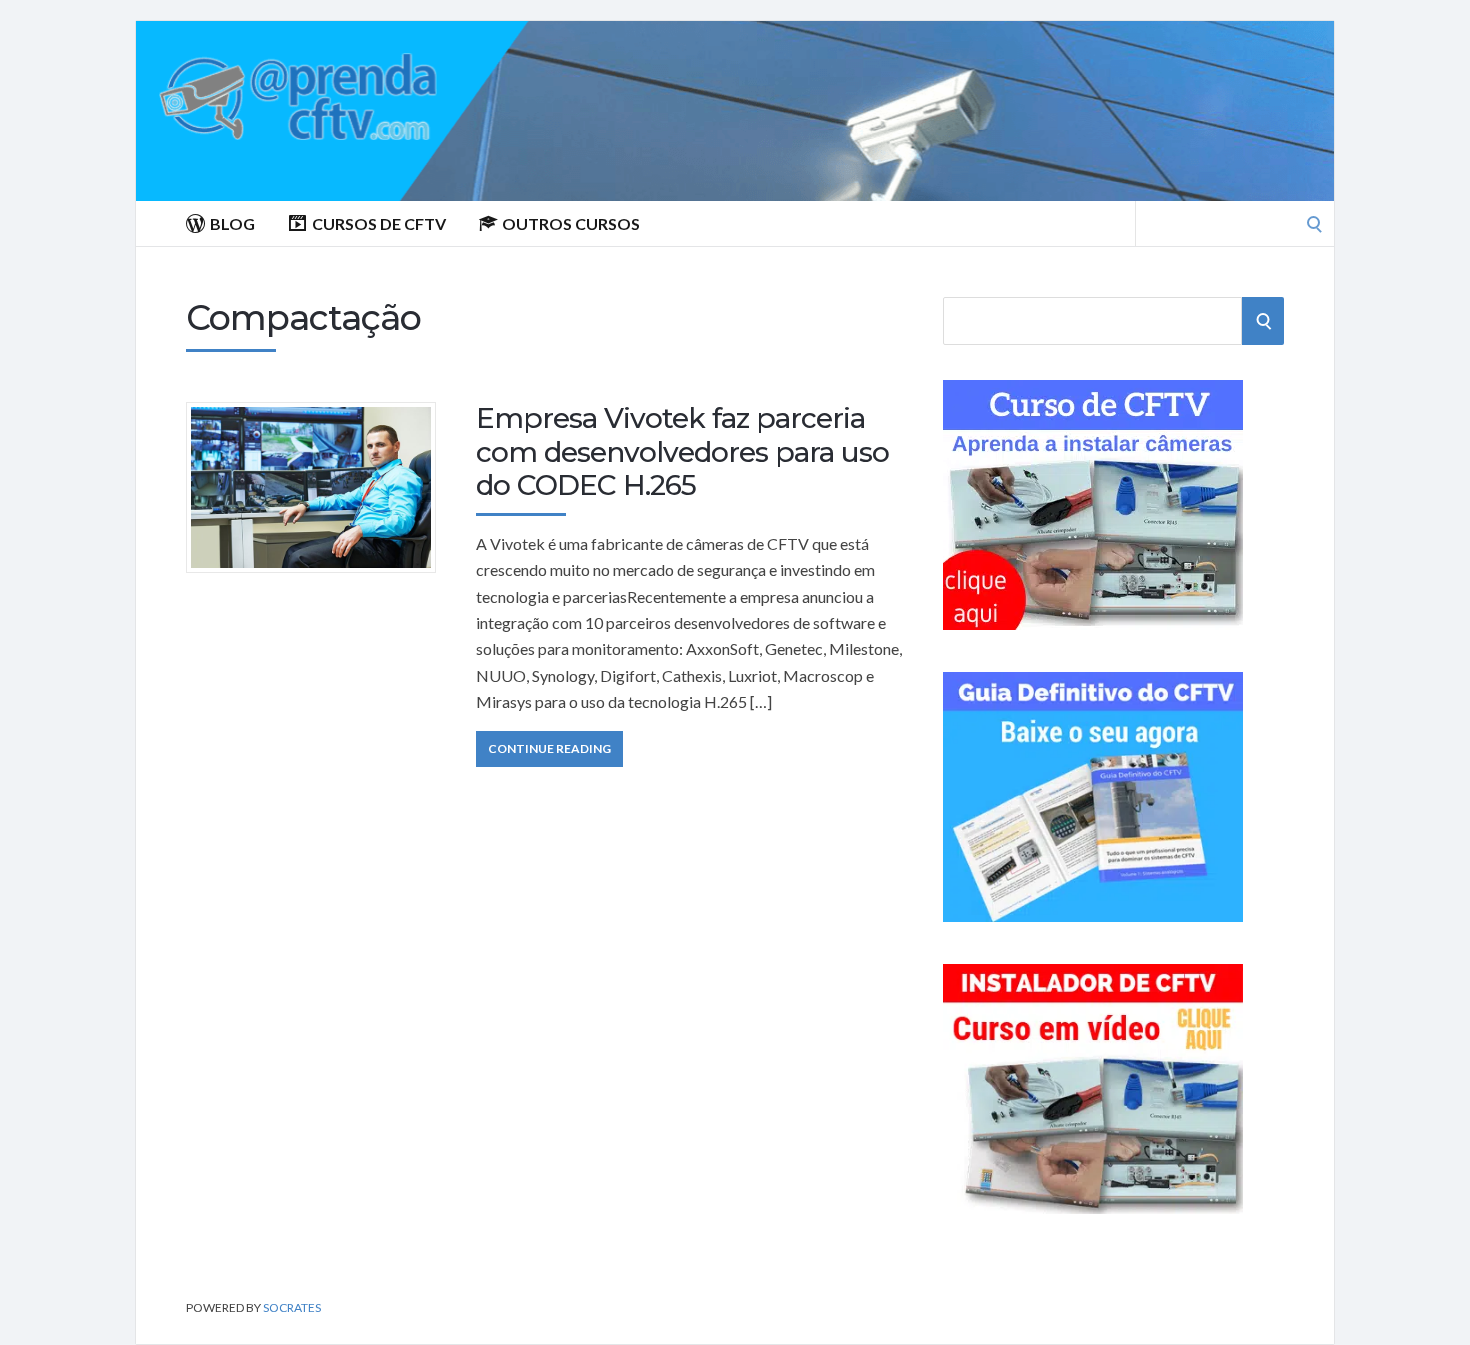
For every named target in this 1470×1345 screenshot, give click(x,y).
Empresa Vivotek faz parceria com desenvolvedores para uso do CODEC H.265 (682, 451)
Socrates (292, 1307)
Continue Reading (549, 748)
